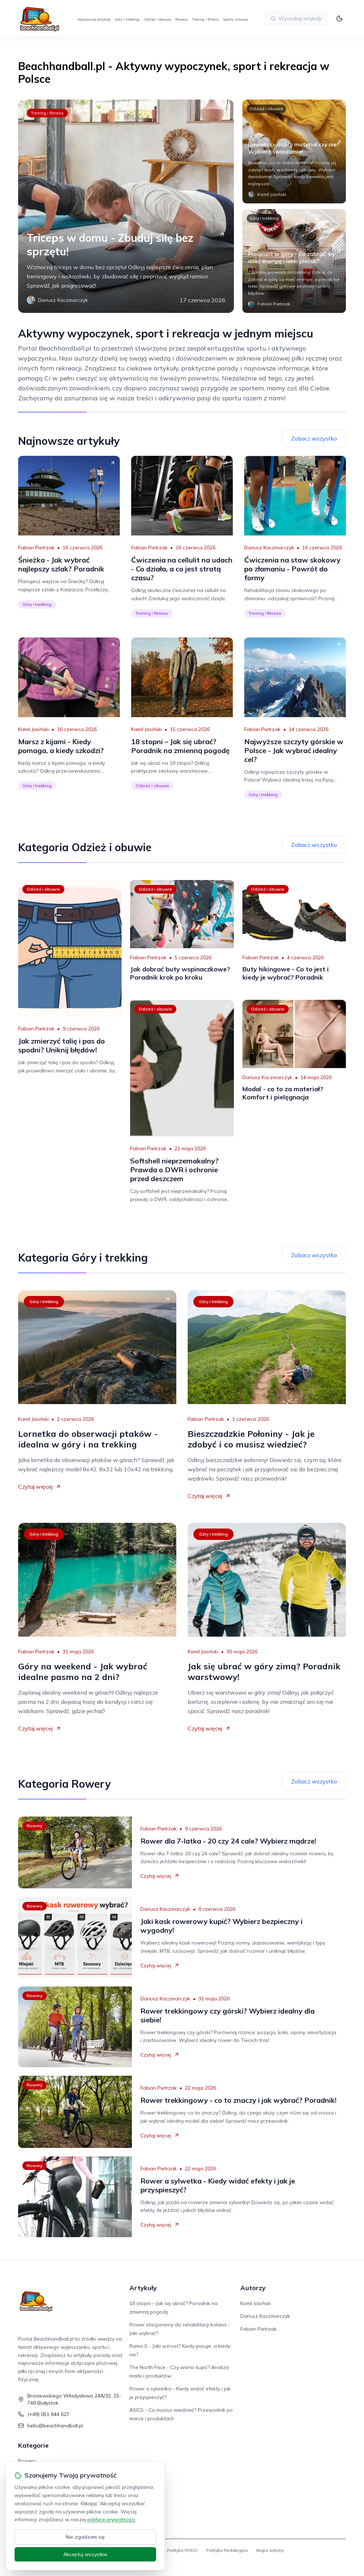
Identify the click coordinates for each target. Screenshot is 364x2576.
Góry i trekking (127, 19)
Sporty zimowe (235, 19)
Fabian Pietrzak (36, 548)
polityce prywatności (111, 2519)
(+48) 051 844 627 (48, 2414)
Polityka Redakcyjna (227, 2550)
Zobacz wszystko (314, 438)
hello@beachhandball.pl (55, 2426)
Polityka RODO (182, 2550)
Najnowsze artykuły (94, 19)
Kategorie (33, 2445)
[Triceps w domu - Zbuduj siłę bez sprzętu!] (126, 206)
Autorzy (253, 2288)
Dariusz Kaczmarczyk (269, 548)
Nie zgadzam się (85, 2537)
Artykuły (143, 2288)
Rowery (181, 19)
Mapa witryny (270, 2550)
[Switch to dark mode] (339, 18)
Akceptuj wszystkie (85, 2554)
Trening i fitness (205, 19)
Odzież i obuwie (157, 19)
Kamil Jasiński (33, 729)
